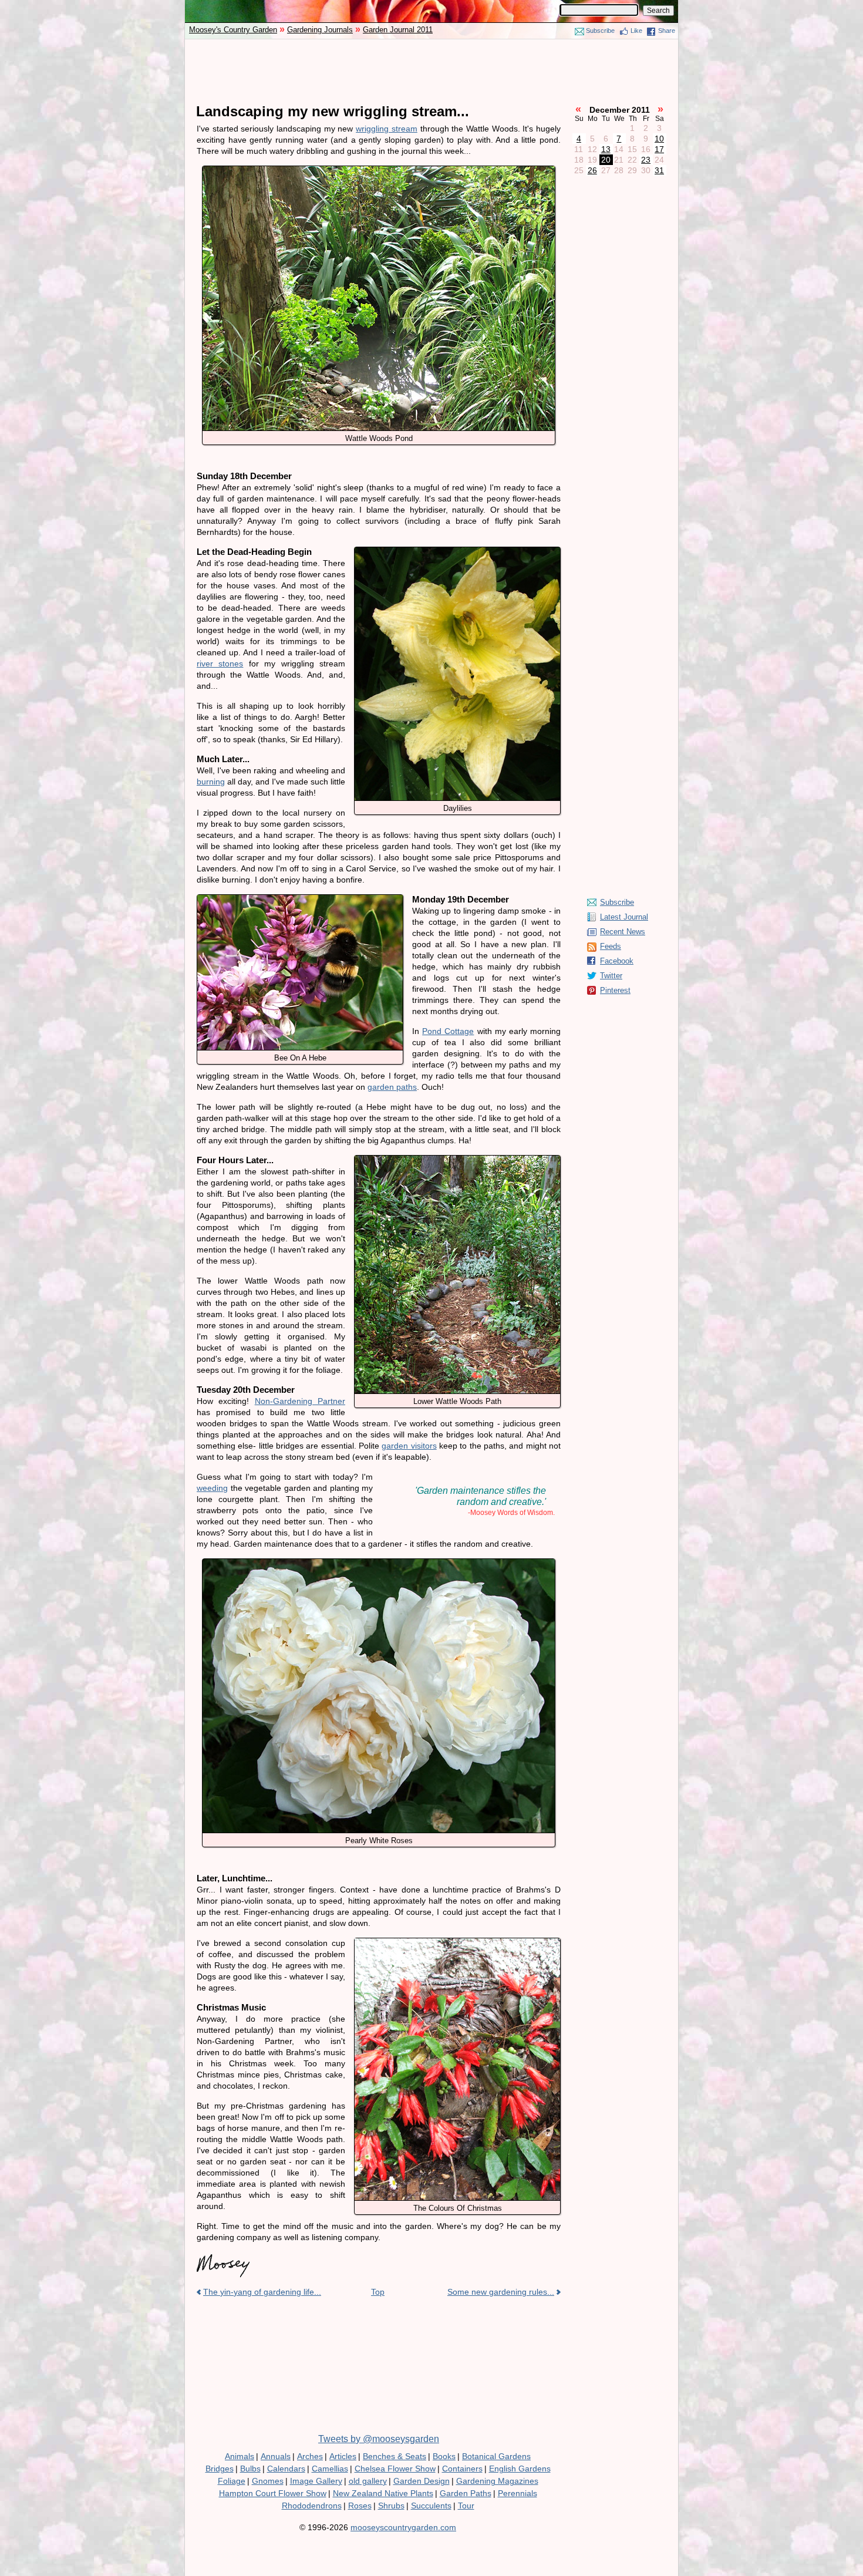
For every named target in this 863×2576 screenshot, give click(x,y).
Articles (343, 2456)
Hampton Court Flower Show (273, 2493)
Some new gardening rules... (501, 2292)
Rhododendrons (312, 2506)
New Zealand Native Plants (383, 2493)
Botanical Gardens (496, 2456)
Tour (466, 2506)
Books (444, 2456)
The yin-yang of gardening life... (262, 2292)
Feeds (611, 946)
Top (378, 2292)
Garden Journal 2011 (398, 30)
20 (606, 160)
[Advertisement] (431, 72)
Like (636, 31)
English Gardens (520, 2469)
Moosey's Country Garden (233, 30)
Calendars (286, 2469)
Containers (462, 2469)
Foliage (232, 2481)
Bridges (220, 2469)
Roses (360, 2506)
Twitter (611, 976)
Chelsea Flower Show (395, 2469)
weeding (212, 1488)
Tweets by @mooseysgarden (379, 2439)
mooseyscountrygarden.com (403, 2527)
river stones (220, 664)
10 (659, 139)
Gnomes (268, 2481)
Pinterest (615, 990)
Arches (310, 2456)
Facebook (617, 961)
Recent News (623, 932)
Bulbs (250, 2469)
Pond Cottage (448, 1031)
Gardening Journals (320, 30)
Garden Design (422, 2481)
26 (592, 170)
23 (646, 160)
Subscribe (600, 31)
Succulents (431, 2506)
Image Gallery (316, 2481)
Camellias (330, 2469)
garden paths (392, 1087)
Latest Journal (624, 917)
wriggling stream (387, 129)
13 (606, 149)
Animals (240, 2456)
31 (659, 170)
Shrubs (391, 2506)
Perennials (518, 2493)
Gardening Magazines (497, 2481)
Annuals (276, 2456)
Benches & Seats (395, 2456)
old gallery (368, 2481)
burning (211, 782)
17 (659, 149)
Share (667, 31)
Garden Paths (466, 2493)
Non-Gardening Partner (300, 1401)
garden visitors (409, 1446)
